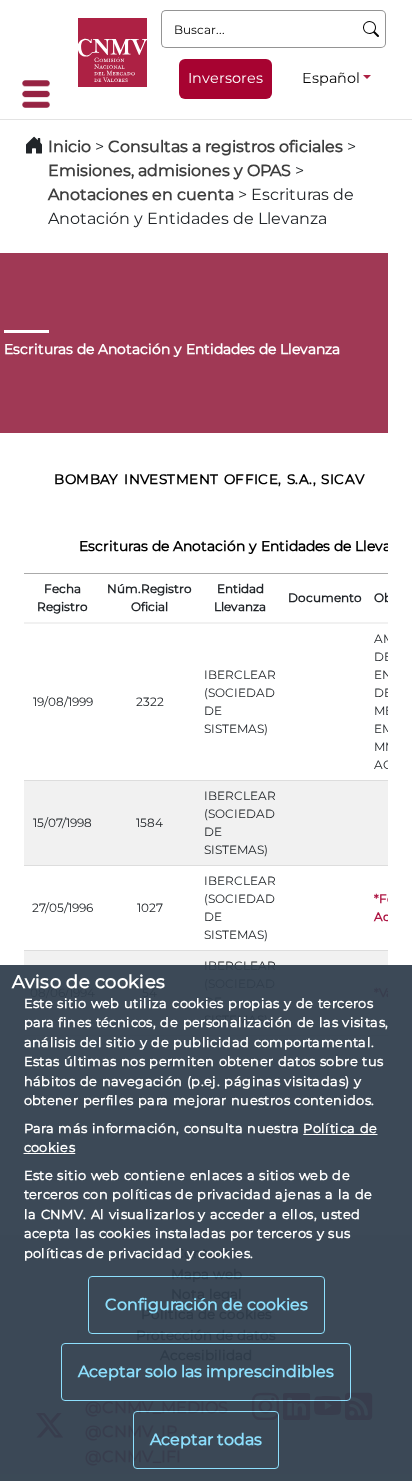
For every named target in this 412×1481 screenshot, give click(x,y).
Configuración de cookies (206, 1304)
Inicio (69, 146)
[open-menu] (42, 94)
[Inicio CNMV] (112, 52)
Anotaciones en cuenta (141, 194)
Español (331, 78)
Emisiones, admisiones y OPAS (169, 170)
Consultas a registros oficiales (225, 146)
